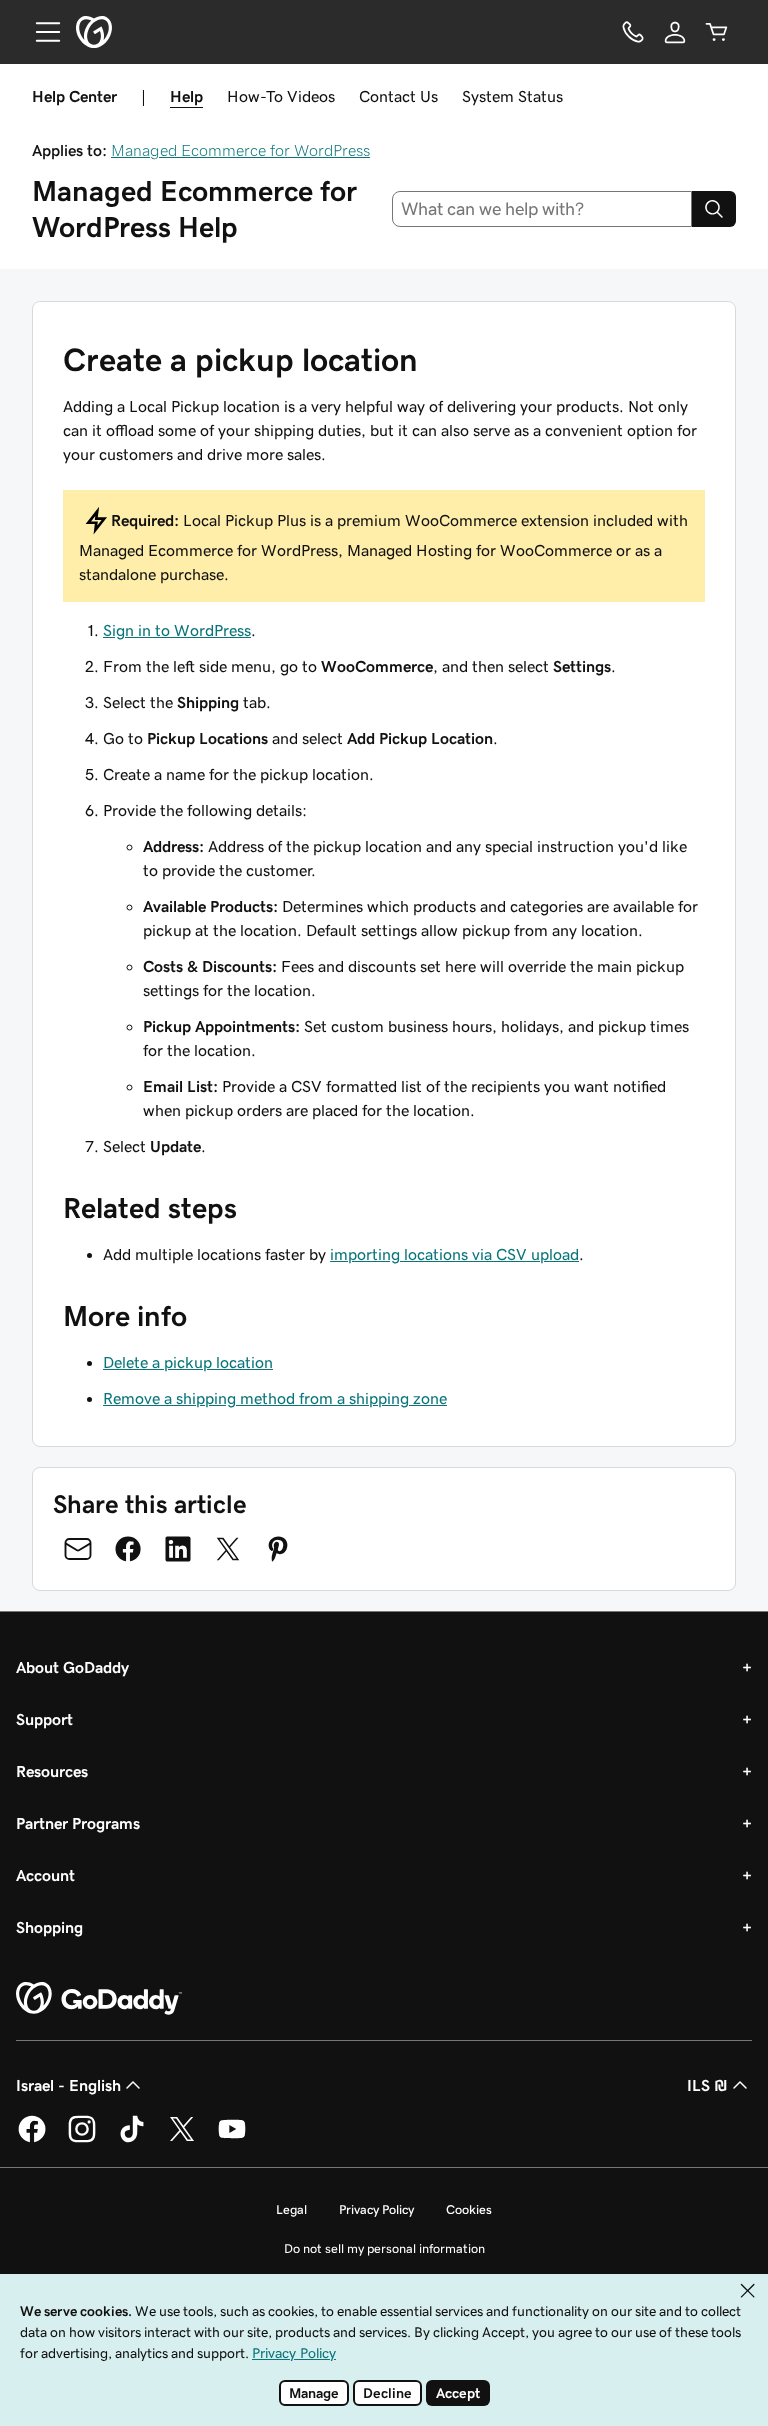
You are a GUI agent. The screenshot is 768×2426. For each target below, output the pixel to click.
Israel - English (68, 2085)
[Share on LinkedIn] (178, 1549)
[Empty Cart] (717, 32)
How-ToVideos (281, 96)
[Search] (714, 209)
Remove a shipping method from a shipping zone (275, 1398)
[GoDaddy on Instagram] (82, 2139)
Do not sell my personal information (384, 2248)
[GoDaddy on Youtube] (232, 2139)
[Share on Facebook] (128, 1549)
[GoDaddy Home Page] (99, 1999)
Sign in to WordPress (177, 630)
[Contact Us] (633, 32)
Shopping (49, 1927)
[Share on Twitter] (228, 1549)
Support (44, 1719)
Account (45, 1875)
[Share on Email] (78, 1549)
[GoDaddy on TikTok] (132, 2139)
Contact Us (398, 96)
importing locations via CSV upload (454, 1254)
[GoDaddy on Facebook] (32, 2139)
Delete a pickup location (188, 1362)
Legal (291, 2209)
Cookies (469, 2209)
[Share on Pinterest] (278, 1549)
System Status (512, 96)
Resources (52, 1771)
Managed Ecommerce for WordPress (240, 150)
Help (186, 96)
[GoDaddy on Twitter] (182, 2139)
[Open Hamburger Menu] (40, 32)
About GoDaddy (72, 1667)
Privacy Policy (376, 2209)
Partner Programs (78, 1823)
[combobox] (542, 209)
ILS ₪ (707, 2085)
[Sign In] (675, 32)
